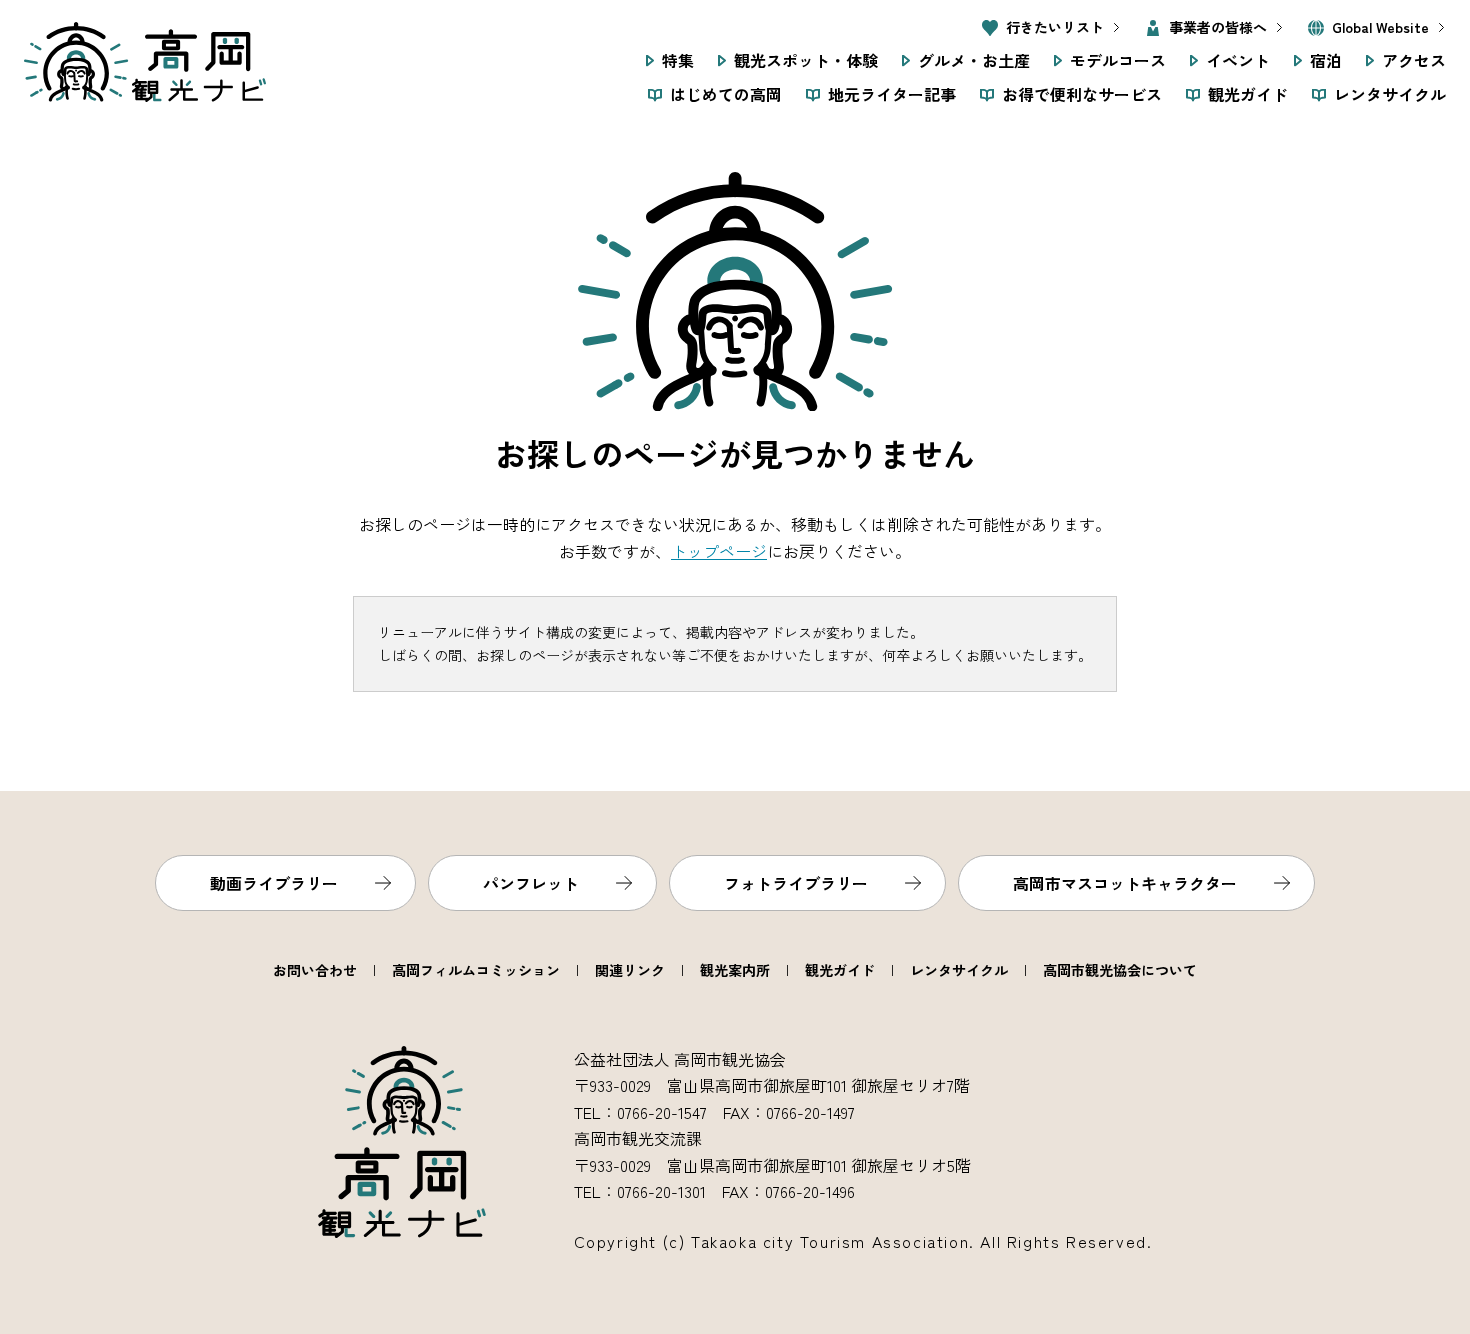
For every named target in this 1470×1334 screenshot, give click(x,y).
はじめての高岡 (726, 94)
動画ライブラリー (274, 883)
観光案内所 (735, 970)
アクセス (1414, 60)
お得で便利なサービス (1082, 94)
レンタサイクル (1390, 94)
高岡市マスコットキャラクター (1125, 883)
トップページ (719, 551)
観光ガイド (1248, 94)
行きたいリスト (1055, 27)
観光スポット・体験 (806, 60)
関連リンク (630, 970)
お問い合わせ (315, 970)
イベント (1238, 60)
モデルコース (1118, 60)
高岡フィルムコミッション (476, 970)
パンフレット (531, 883)
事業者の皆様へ (1218, 27)
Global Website (1380, 27)
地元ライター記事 (892, 94)
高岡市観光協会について (1120, 970)
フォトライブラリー (796, 883)
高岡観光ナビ (145, 62)
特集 (678, 60)
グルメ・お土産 (974, 60)
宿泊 (1326, 60)
